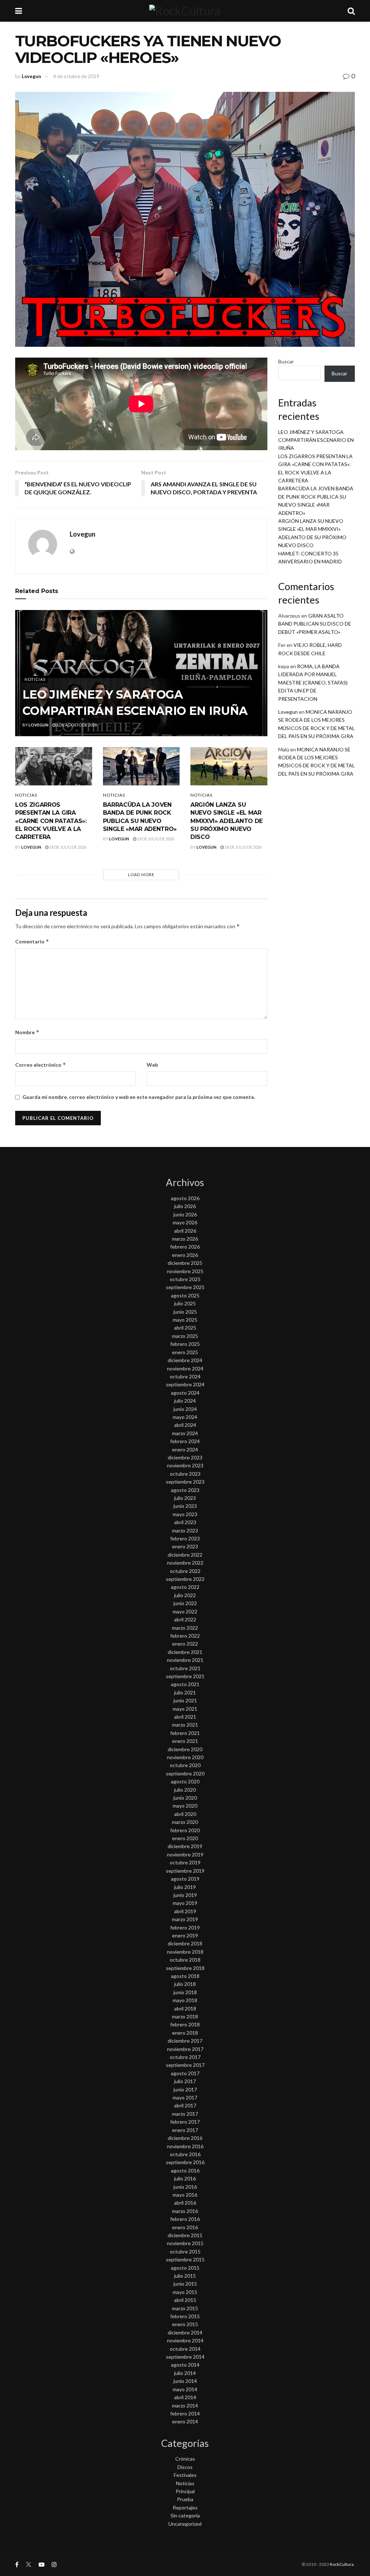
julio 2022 (185, 1595)
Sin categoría (185, 2515)
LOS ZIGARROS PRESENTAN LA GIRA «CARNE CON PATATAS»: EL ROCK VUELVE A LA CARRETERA (51, 821)
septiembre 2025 (185, 1287)
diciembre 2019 (185, 1846)
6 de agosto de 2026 (76, 725)
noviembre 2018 (185, 1952)
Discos (185, 2467)
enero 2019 (185, 1935)
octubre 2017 (185, 2057)
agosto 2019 (185, 1879)
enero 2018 (185, 2033)
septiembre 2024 (185, 1384)
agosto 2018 (185, 1976)
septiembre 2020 (185, 1773)
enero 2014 (185, 2421)
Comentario (32, 941)
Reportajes (185, 2507)
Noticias (35, 679)
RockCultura (342, 2564)
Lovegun (31, 76)
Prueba (185, 2499)
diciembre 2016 (185, 2138)
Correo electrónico (41, 1065)
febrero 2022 (185, 1636)
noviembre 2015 (185, 2243)
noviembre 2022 (185, 1563)
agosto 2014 (185, 2365)
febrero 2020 (185, 1830)
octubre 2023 (185, 1474)
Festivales (185, 2475)
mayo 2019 (185, 1903)
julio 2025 (185, 1303)
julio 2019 (185, 1887)
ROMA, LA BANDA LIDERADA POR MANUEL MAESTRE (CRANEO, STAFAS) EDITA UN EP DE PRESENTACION (313, 683)
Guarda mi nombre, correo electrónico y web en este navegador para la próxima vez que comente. (139, 1097)
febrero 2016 (185, 2219)
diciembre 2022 (185, 1555)
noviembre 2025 (185, 1271)
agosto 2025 (185, 1295)
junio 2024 (185, 1409)
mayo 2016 (185, 2195)
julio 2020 (185, 1790)
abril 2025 (185, 1328)
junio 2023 (185, 1506)
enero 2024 (185, 1449)
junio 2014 (185, 2381)
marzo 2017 (185, 2114)
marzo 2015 (185, 2308)
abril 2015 (185, 2300)
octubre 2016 (185, 2154)
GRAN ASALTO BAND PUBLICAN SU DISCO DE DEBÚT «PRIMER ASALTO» (315, 624)
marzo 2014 (185, 2406)
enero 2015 (185, 2324)
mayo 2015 (185, 2292)
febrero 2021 (185, 1733)
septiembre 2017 (185, 2065)
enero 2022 (185, 1644)
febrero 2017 (185, 2122)
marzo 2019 (185, 1919)
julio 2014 (185, 2373)
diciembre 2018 (185, 1943)
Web (152, 1065)
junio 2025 (185, 1312)
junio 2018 (185, 1992)
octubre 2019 (185, 1862)
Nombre (27, 1032)
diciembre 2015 (185, 2235)
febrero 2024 (185, 1441)
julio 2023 (185, 1498)
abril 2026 (185, 1231)
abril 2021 (185, 1717)
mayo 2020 (185, 1806)
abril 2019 (185, 1911)
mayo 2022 (185, 1611)
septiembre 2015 (185, 2259)
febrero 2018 (185, 2024)
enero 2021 (185, 1741)
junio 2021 (185, 1700)
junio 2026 (185, 1214)
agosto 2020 (185, 1781)
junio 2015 (185, 2284)
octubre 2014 (185, 2349)
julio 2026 (185, 1206)
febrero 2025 (185, 1344)
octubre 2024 (185, 1376)
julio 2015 (185, 2276)
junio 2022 (185, 1603)
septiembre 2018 (185, 1968)
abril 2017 (185, 2105)
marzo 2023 (185, 1530)
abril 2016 (185, 2203)
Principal (185, 2491)
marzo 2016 (185, 2211)
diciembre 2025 (185, 1263)
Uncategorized (185, 2524)
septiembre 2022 (185, 1579)
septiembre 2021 (185, 1676)
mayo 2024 (185, 1417)
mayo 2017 (185, 2097)
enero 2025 (185, 1352)
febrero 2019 (185, 1927)
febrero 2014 (185, 2413)
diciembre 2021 (185, 1652)
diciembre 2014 (185, 2332)
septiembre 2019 (185, 1871)
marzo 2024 (185, 1433)
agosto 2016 (185, 2170)
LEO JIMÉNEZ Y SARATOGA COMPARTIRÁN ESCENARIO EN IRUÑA (316, 440)
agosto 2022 (185, 1587)
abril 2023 (185, 1522)
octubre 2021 (185, 1668)
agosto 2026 (185, 1198)
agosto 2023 (185, 1490)
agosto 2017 (185, 2073)
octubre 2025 (185, 1279)
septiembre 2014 (185, 2357)
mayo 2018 (185, 2000)
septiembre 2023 (185, 1482)
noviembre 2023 (185, 1465)
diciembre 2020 (185, 1749)
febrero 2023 (185, 1538)
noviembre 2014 (185, 2340)
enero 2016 (185, 2227)
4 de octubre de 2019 (76, 76)
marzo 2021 (185, 1725)
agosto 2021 (185, 1684)
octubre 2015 (185, 2251)
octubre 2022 (185, 1571)
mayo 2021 (185, 1709)
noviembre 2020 (185, 1757)
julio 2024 (185, 1401)
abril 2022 (185, 1619)
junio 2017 (185, 2089)
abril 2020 (185, 1814)
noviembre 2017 (185, 2049)
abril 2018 (185, 2008)
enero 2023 (185, 1546)
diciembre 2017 (185, 2041)
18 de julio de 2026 (67, 847)
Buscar (286, 361)
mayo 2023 (185, 1514)
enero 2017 (185, 2130)
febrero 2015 (185, 2316)
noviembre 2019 (185, 1854)
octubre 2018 (185, 1960)
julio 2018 (185, 1984)
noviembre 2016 (185, 2146)
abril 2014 (185, 2397)
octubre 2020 (185, 1765)
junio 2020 (185, 1798)
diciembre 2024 (185, 1360)
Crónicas (185, 2459)
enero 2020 (185, 1838)
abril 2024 (185, 1425)
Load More (141, 875)
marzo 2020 (185, 1822)
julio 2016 (185, 2178)
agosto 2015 (185, 2268)
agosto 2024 (185, 1393)
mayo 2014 (185, 2389)
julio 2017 (185, 2081)
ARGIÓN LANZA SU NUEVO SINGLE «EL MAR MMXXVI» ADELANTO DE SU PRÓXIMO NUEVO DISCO (227, 821)
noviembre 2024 (185, 1368)
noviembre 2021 (185, 1660)
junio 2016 (185, 2187)
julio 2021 (185, 1692)
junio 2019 (185, 1895)
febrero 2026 (185, 1247)
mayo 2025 (185, 1320)
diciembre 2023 (185, 1457)
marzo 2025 (185, 1336)
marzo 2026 (185, 1239)
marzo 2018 (185, 2016)
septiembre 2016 (185, 2162)
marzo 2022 (185, 1628)
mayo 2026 (185, 1222)
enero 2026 (185, 1255)
